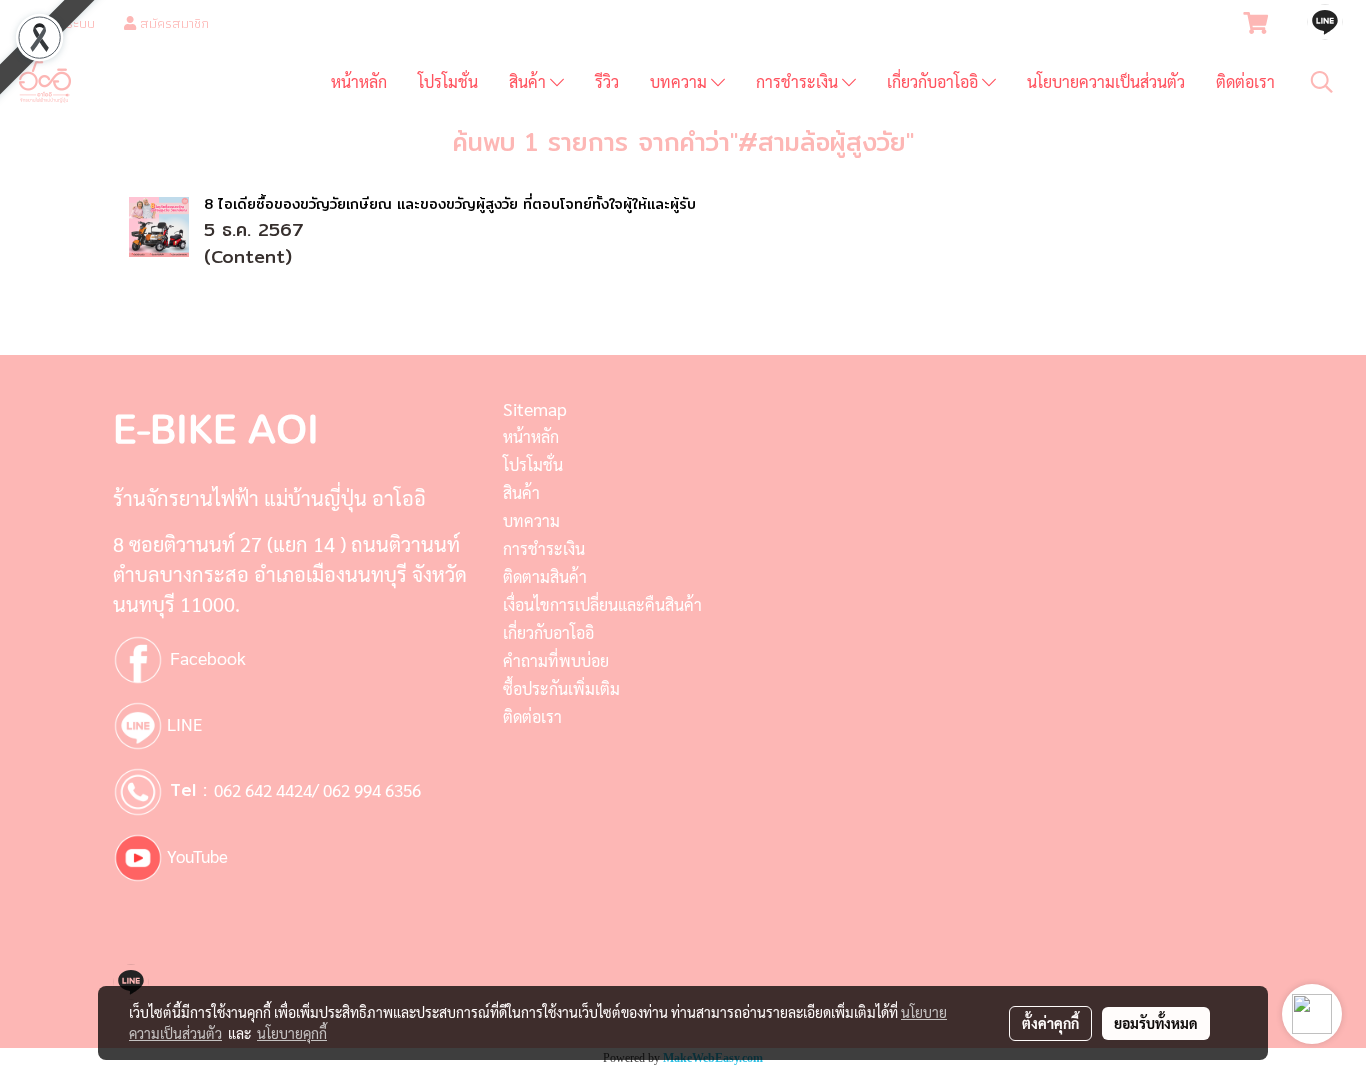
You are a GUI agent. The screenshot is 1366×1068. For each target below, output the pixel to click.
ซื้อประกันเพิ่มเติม (561, 688)
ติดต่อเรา (1245, 81)
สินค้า (529, 81)
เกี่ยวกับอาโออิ (934, 81)
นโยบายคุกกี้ (292, 1033)
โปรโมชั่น (448, 81)
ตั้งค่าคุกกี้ (1050, 1023)
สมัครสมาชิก (172, 23)
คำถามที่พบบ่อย (556, 660)
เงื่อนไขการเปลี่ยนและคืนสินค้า (602, 604)
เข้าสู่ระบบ (66, 23)
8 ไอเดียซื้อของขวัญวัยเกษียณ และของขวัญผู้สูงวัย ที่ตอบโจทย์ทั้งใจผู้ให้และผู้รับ (450, 204)
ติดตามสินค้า (545, 576)
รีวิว (607, 81)
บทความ (680, 81)
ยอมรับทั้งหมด (1156, 1023)
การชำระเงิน (799, 81)
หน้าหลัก (359, 81)
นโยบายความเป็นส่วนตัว (1106, 81)
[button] (1322, 82)
